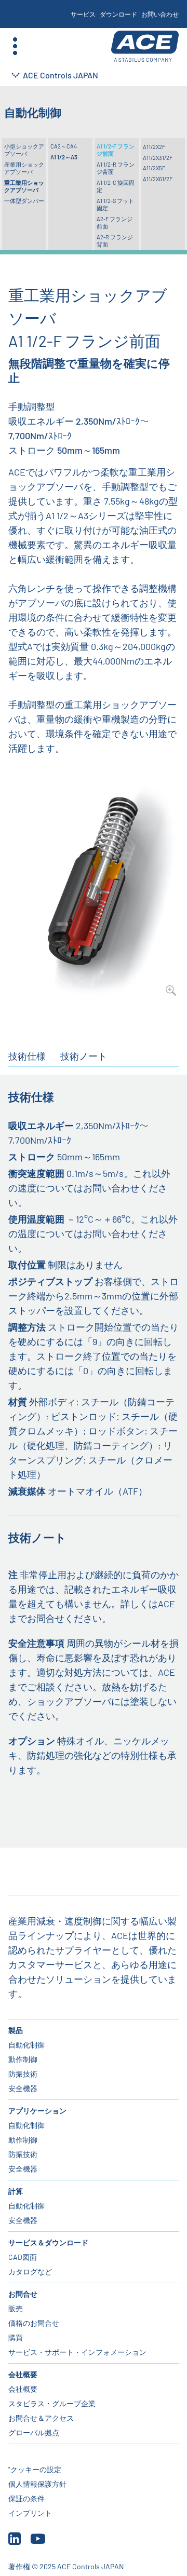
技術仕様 (27, 1056)
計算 (16, 2191)
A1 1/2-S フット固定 (115, 204)
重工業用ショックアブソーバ (24, 186)
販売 (16, 2308)
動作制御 (23, 2059)
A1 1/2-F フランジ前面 (116, 150)
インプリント (30, 2513)
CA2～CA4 (64, 146)
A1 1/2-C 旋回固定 (116, 186)
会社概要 (23, 2374)
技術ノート (84, 1056)
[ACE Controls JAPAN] (145, 46)
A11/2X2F (154, 147)
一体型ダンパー (24, 201)
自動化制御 (26, 2045)
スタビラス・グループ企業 (52, 2403)
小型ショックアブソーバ (24, 150)
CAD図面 (23, 2257)
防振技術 (23, 2074)
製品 (16, 2030)
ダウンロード (118, 14)
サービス (83, 14)
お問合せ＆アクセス (41, 2418)
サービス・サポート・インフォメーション (77, 2352)
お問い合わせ (160, 14)
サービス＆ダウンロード (48, 2242)
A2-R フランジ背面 (115, 241)
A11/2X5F (154, 168)
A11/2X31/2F (158, 158)
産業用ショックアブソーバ (24, 168)
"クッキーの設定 (35, 2469)
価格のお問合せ (34, 2323)
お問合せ (23, 2294)
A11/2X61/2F (158, 179)
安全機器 (23, 2088)
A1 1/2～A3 (64, 157)
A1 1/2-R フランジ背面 (116, 168)
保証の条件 (26, 2498)
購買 (16, 2337)
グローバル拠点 (34, 2432)
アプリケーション (37, 2111)
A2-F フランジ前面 (115, 222)
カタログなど (30, 2272)
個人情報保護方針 (37, 2484)
